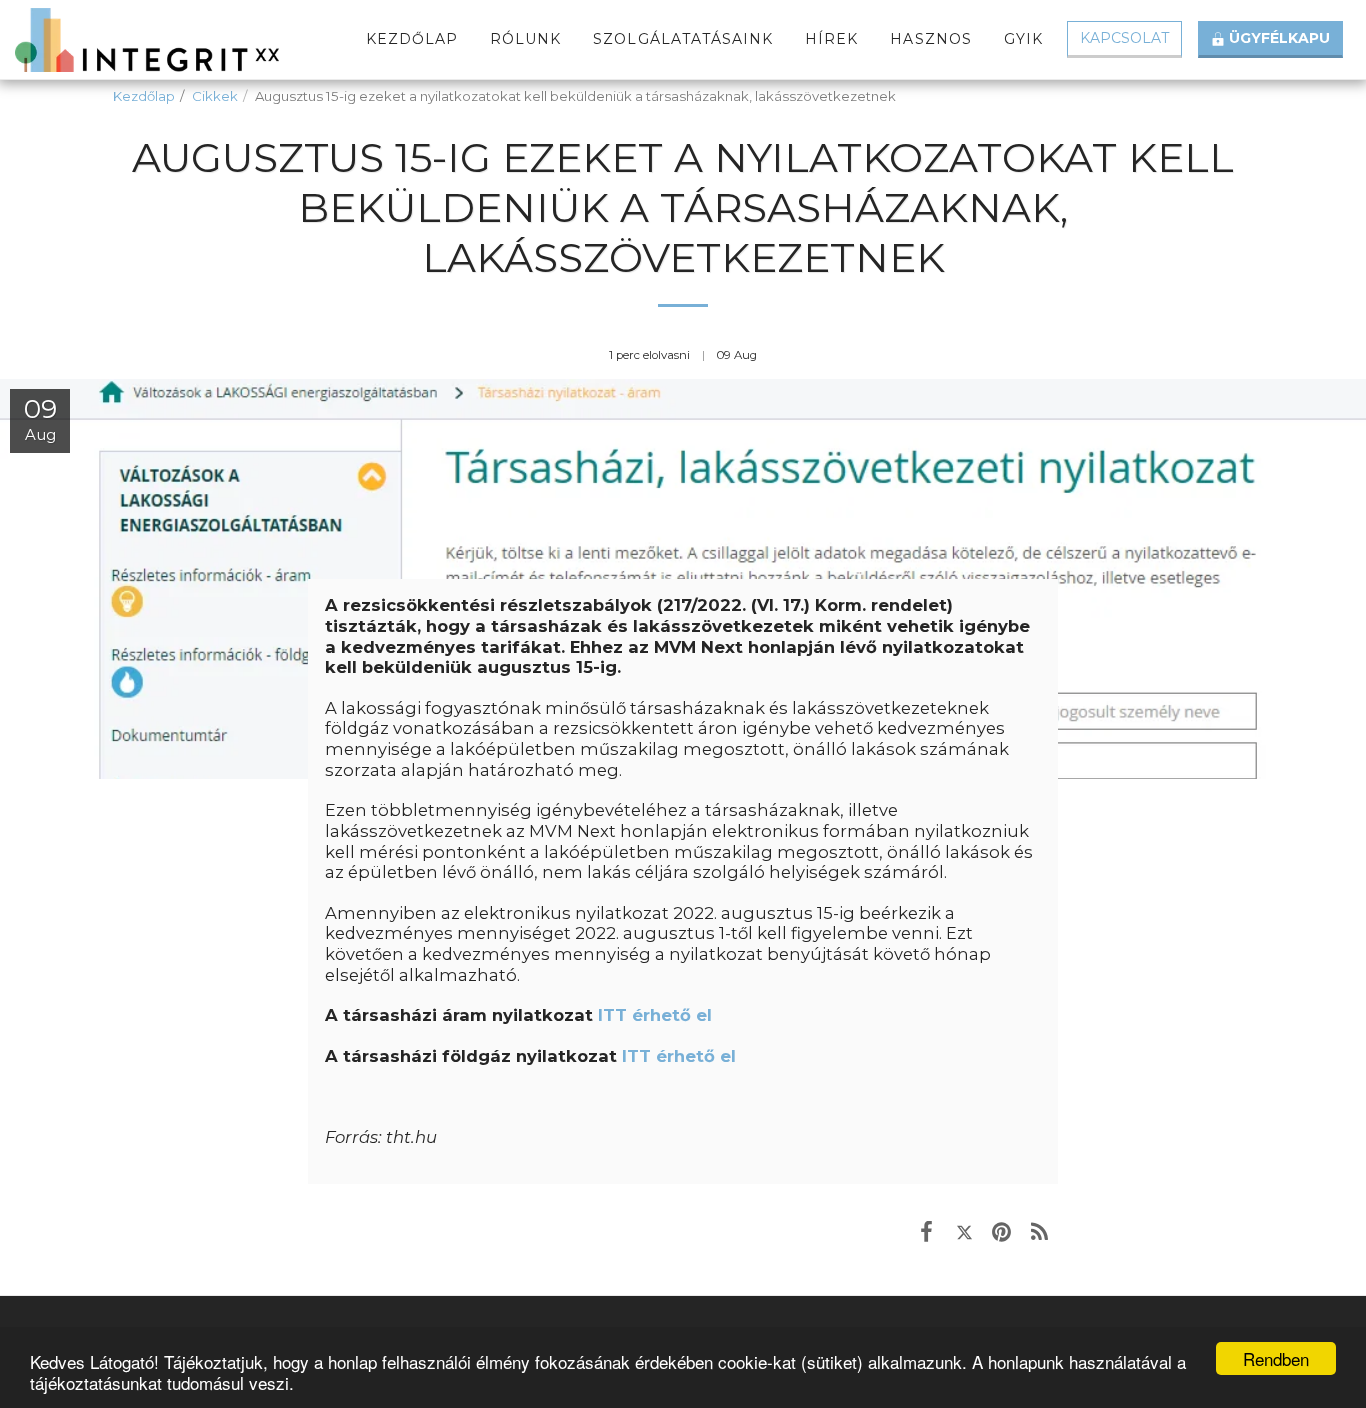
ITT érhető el (655, 1015)
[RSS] (1039, 1231)
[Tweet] (964, 1231)
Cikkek (215, 96)
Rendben (1276, 1358)
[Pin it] (1001, 1231)
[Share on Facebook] (926, 1231)
